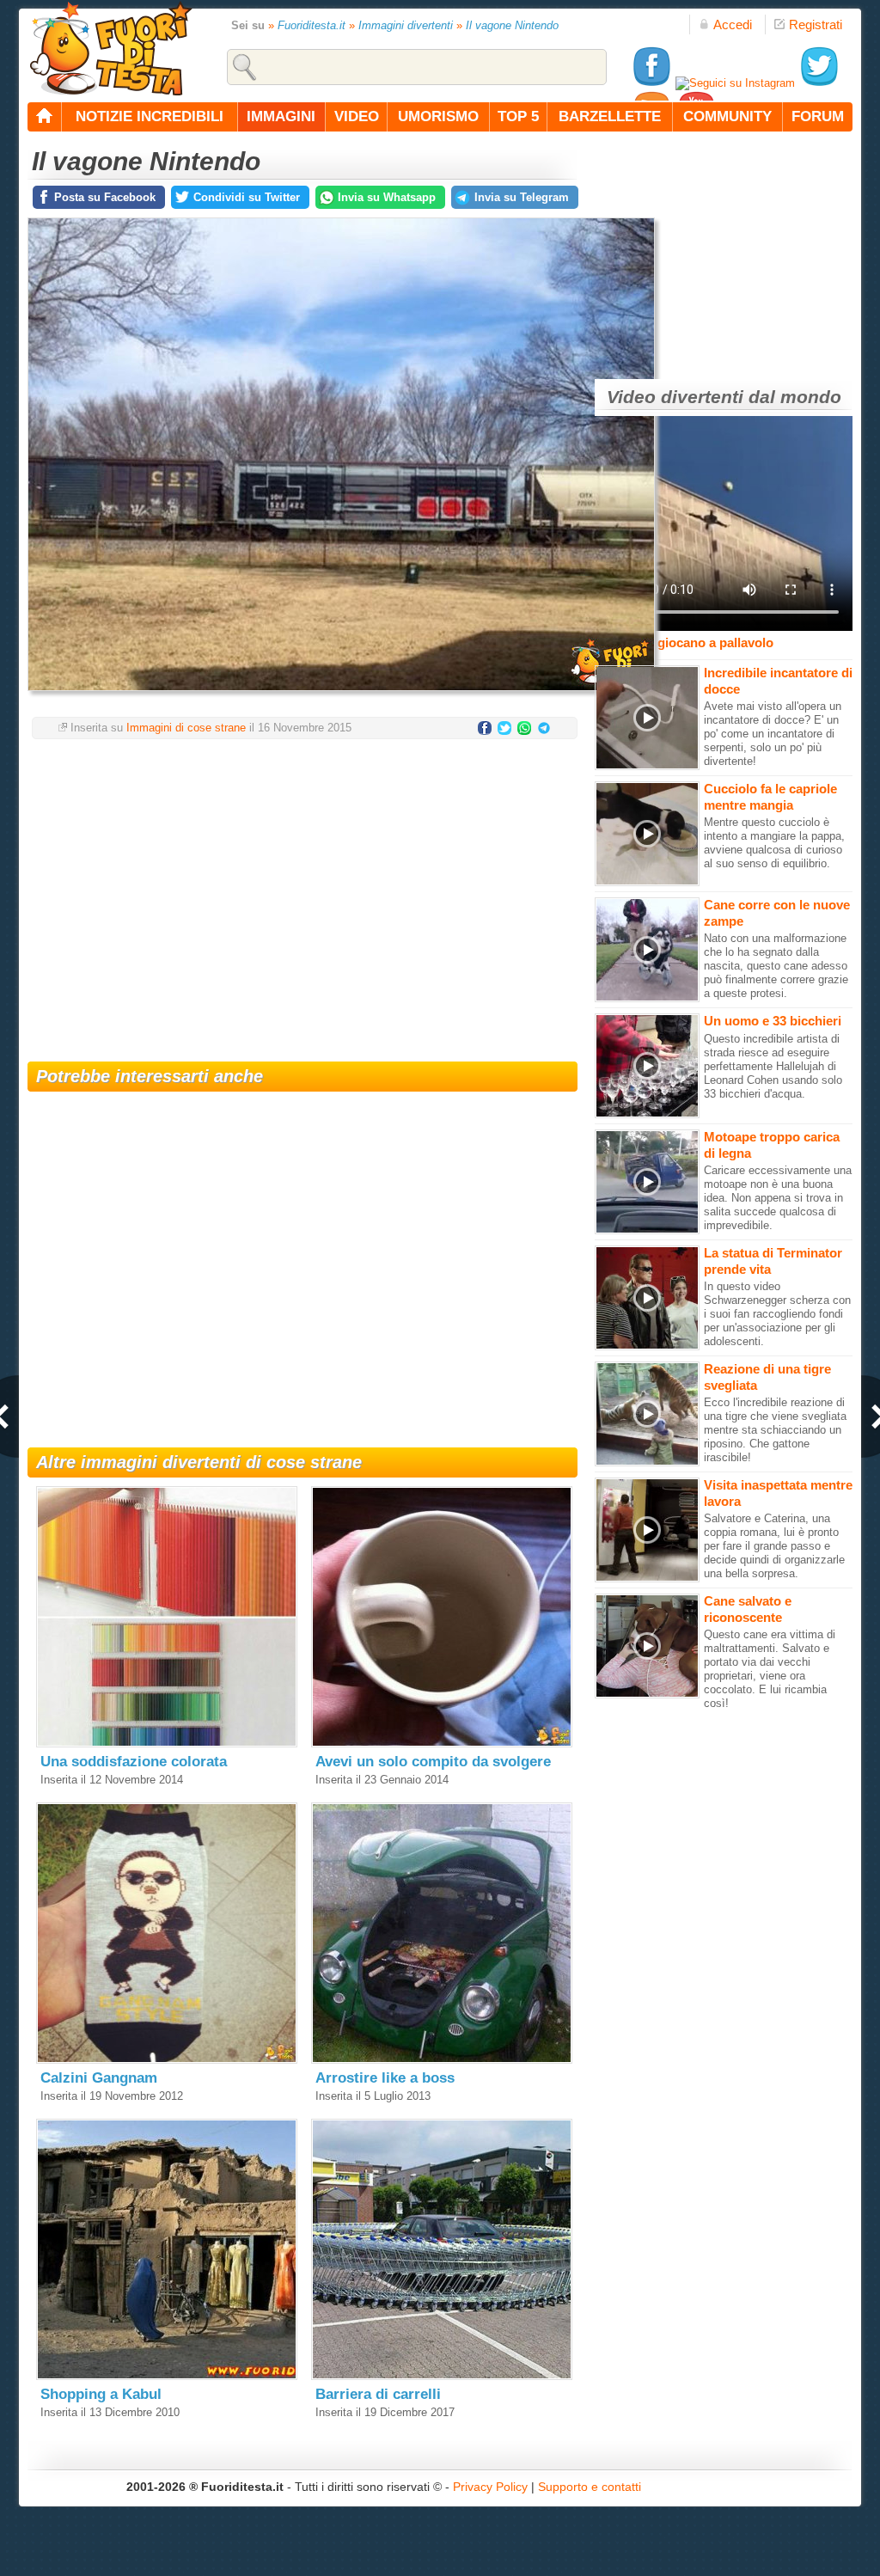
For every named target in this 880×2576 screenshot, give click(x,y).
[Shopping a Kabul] (167, 2376)
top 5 (518, 116)
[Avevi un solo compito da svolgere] (442, 1744)
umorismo (438, 116)
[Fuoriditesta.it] (110, 48)
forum (818, 116)
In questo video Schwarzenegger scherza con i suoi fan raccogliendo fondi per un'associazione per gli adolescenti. (777, 1314)
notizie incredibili (150, 116)
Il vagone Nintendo (512, 25)
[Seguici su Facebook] (651, 83)
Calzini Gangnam (99, 2078)
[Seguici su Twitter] (819, 83)
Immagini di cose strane (186, 728)
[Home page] (45, 117)
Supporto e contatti (590, 2487)
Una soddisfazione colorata (134, 1762)
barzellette (610, 116)
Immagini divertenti (406, 25)
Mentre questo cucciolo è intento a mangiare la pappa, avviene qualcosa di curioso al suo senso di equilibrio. (774, 843)
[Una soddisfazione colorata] (167, 1744)
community (727, 116)
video (357, 116)
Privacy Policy (490, 2487)
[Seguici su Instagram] (735, 83)
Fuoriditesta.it (312, 25)
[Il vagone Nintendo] (341, 696)
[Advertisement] (302, 890)
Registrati (816, 24)
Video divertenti (675, 397)
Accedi (733, 24)
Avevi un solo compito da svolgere (433, 1762)
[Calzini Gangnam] (167, 2060)
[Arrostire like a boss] (442, 2060)
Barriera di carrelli (378, 2394)
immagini (281, 116)
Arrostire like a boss (385, 2078)
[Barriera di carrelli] (442, 2376)
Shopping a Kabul (101, 2394)
